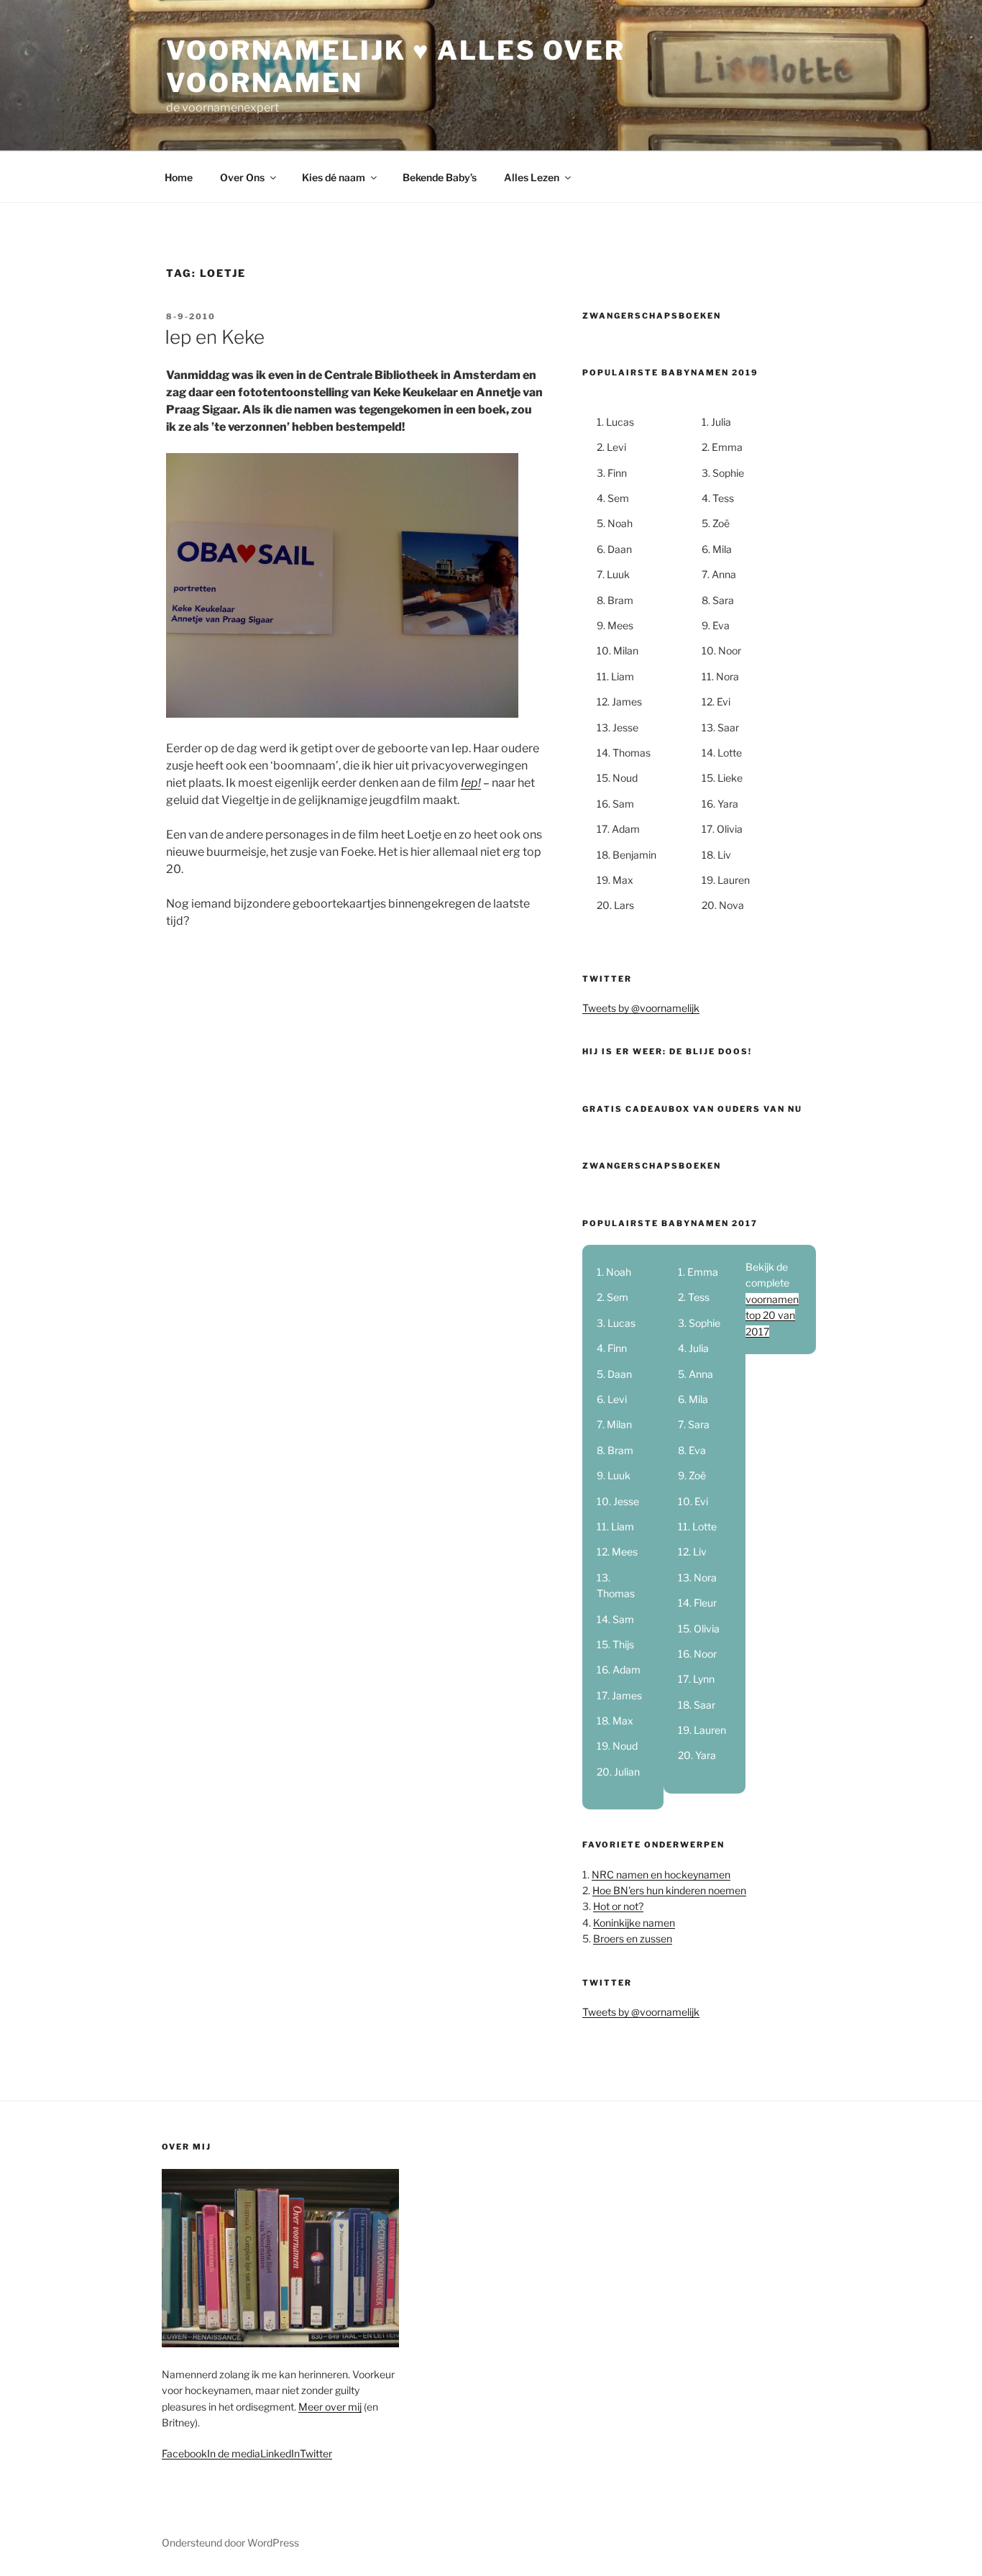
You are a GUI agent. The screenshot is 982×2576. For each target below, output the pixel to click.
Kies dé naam (334, 177)
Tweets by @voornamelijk (641, 1008)
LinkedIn (280, 2453)
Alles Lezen (532, 177)
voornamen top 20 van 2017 (772, 1315)
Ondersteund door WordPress (230, 2543)
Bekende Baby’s (440, 177)
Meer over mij (330, 2407)
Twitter (316, 2453)
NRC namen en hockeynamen (661, 1874)
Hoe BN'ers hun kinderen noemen (669, 1890)
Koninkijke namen (634, 1923)
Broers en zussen (633, 1938)
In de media (234, 2453)
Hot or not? (618, 1906)
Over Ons (242, 177)
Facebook (184, 2453)
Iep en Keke (215, 337)
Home (179, 177)
